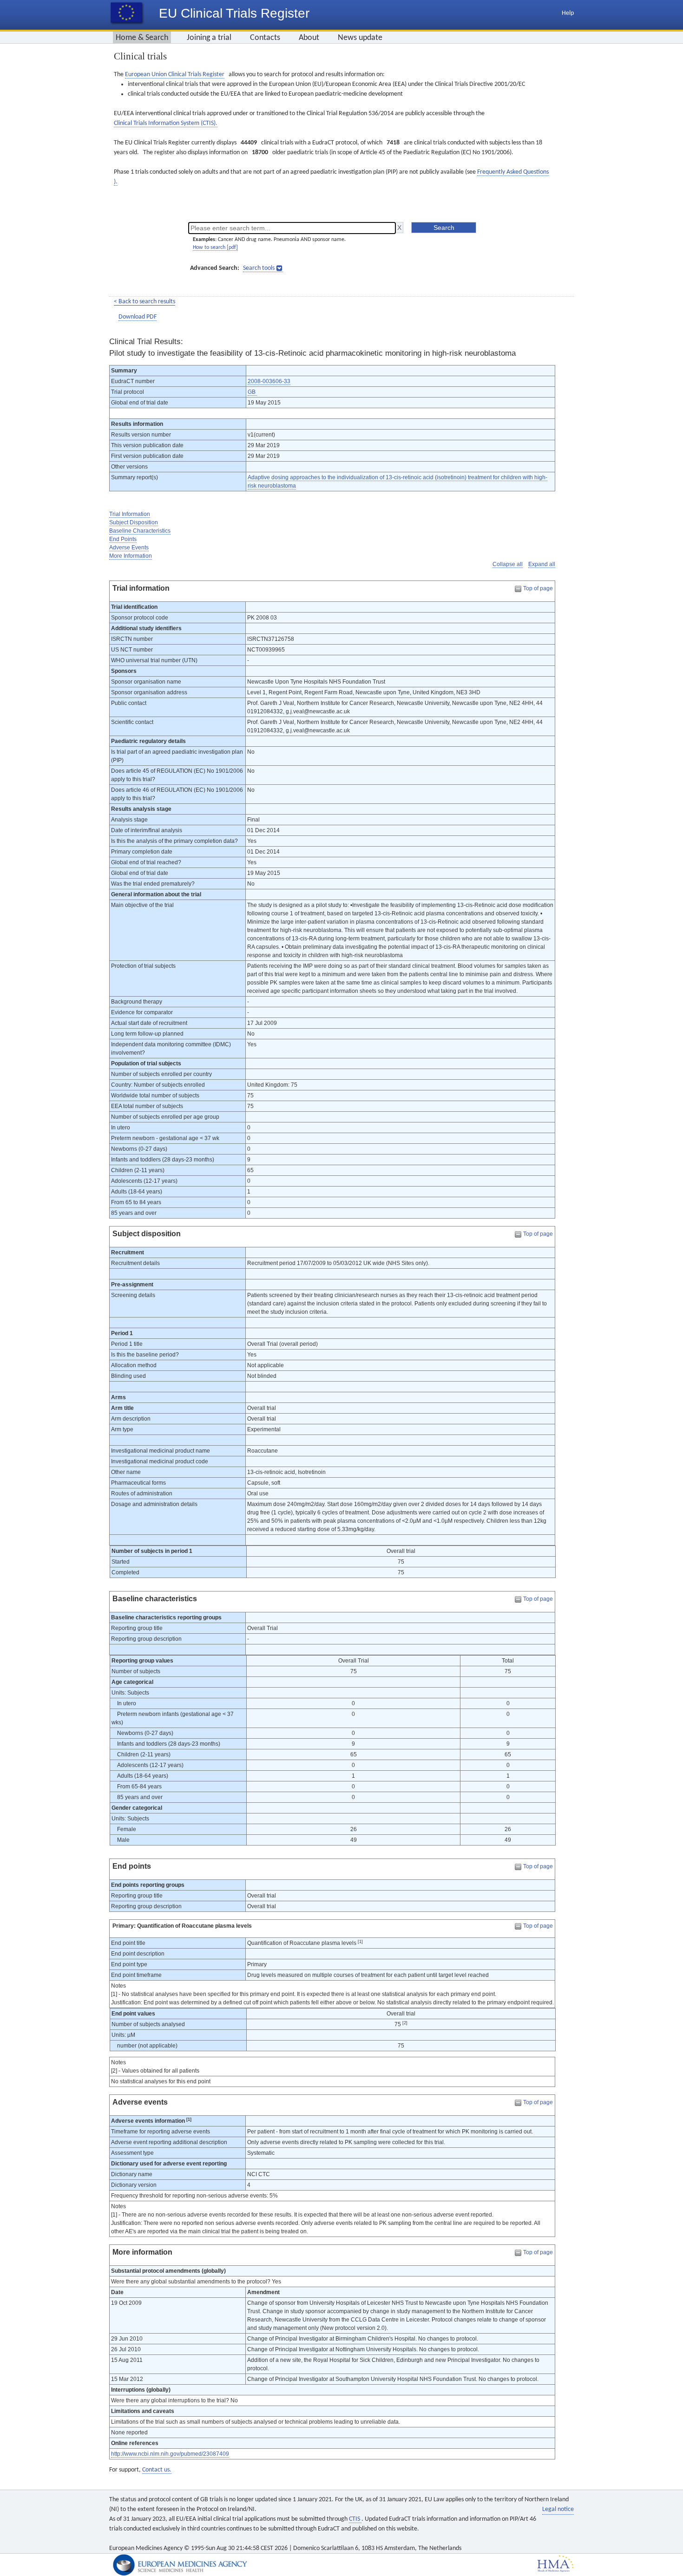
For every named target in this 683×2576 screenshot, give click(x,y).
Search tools (259, 268)
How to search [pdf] (215, 248)
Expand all (542, 564)
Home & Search (142, 38)
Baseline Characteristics (140, 531)
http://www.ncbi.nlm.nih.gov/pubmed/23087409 (170, 2454)
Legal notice (558, 2509)
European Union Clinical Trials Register (175, 75)
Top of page (538, 588)
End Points (123, 539)
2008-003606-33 (269, 381)
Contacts (265, 38)
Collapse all (508, 564)
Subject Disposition (134, 522)
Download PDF (138, 317)
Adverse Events (129, 548)
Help (568, 13)
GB (252, 392)
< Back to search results (144, 302)
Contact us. (157, 2470)
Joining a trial (209, 38)
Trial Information (130, 514)
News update (360, 38)
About (309, 38)
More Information (131, 556)
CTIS (355, 2519)
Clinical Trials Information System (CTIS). (166, 123)
